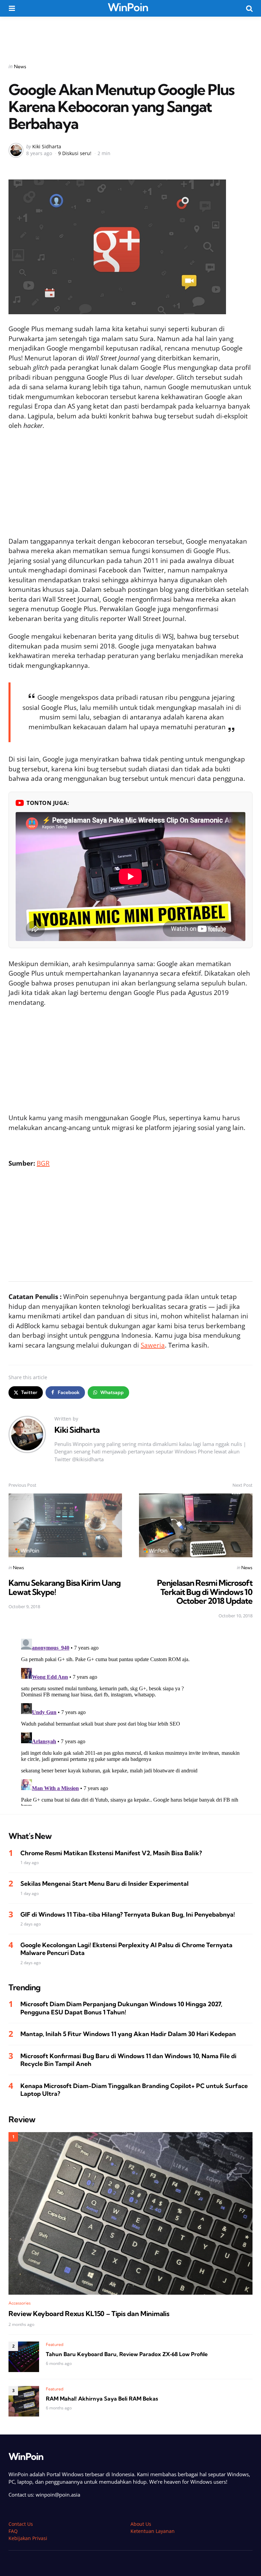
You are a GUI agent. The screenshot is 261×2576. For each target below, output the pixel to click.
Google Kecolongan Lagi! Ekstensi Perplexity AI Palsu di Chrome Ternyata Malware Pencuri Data (126, 1949)
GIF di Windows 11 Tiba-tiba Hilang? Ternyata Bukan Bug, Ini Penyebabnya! (128, 1914)
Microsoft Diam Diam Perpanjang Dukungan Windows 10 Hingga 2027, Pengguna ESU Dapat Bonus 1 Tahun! (121, 2008)
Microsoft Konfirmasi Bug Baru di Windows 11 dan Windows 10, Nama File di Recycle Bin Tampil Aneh (128, 2060)
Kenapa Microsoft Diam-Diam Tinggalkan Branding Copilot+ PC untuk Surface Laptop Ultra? (134, 2090)
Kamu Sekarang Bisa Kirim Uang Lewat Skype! (65, 1587)
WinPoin (128, 7)
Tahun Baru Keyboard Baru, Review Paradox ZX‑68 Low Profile (127, 2354)
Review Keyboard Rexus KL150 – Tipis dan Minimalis (89, 2314)
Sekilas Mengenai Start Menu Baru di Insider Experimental (105, 1884)
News (20, 67)
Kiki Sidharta (47, 146)
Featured (55, 2344)
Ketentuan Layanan (153, 2531)
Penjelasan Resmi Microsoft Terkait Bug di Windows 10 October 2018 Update (205, 1592)
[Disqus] (130, 1721)
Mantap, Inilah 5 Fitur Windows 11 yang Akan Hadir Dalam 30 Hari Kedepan (128, 2034)
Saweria (153, 1345)
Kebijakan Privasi (28, 2538)
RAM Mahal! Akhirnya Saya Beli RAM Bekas (102, 2399)
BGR (43, 1163)
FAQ (13, 2531)
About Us (141, 2524)
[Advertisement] (130, 35)
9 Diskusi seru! (75, 153)
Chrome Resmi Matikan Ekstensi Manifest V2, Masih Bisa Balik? (111, 1853)
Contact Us (21, 2524)
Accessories (20, 2303)
